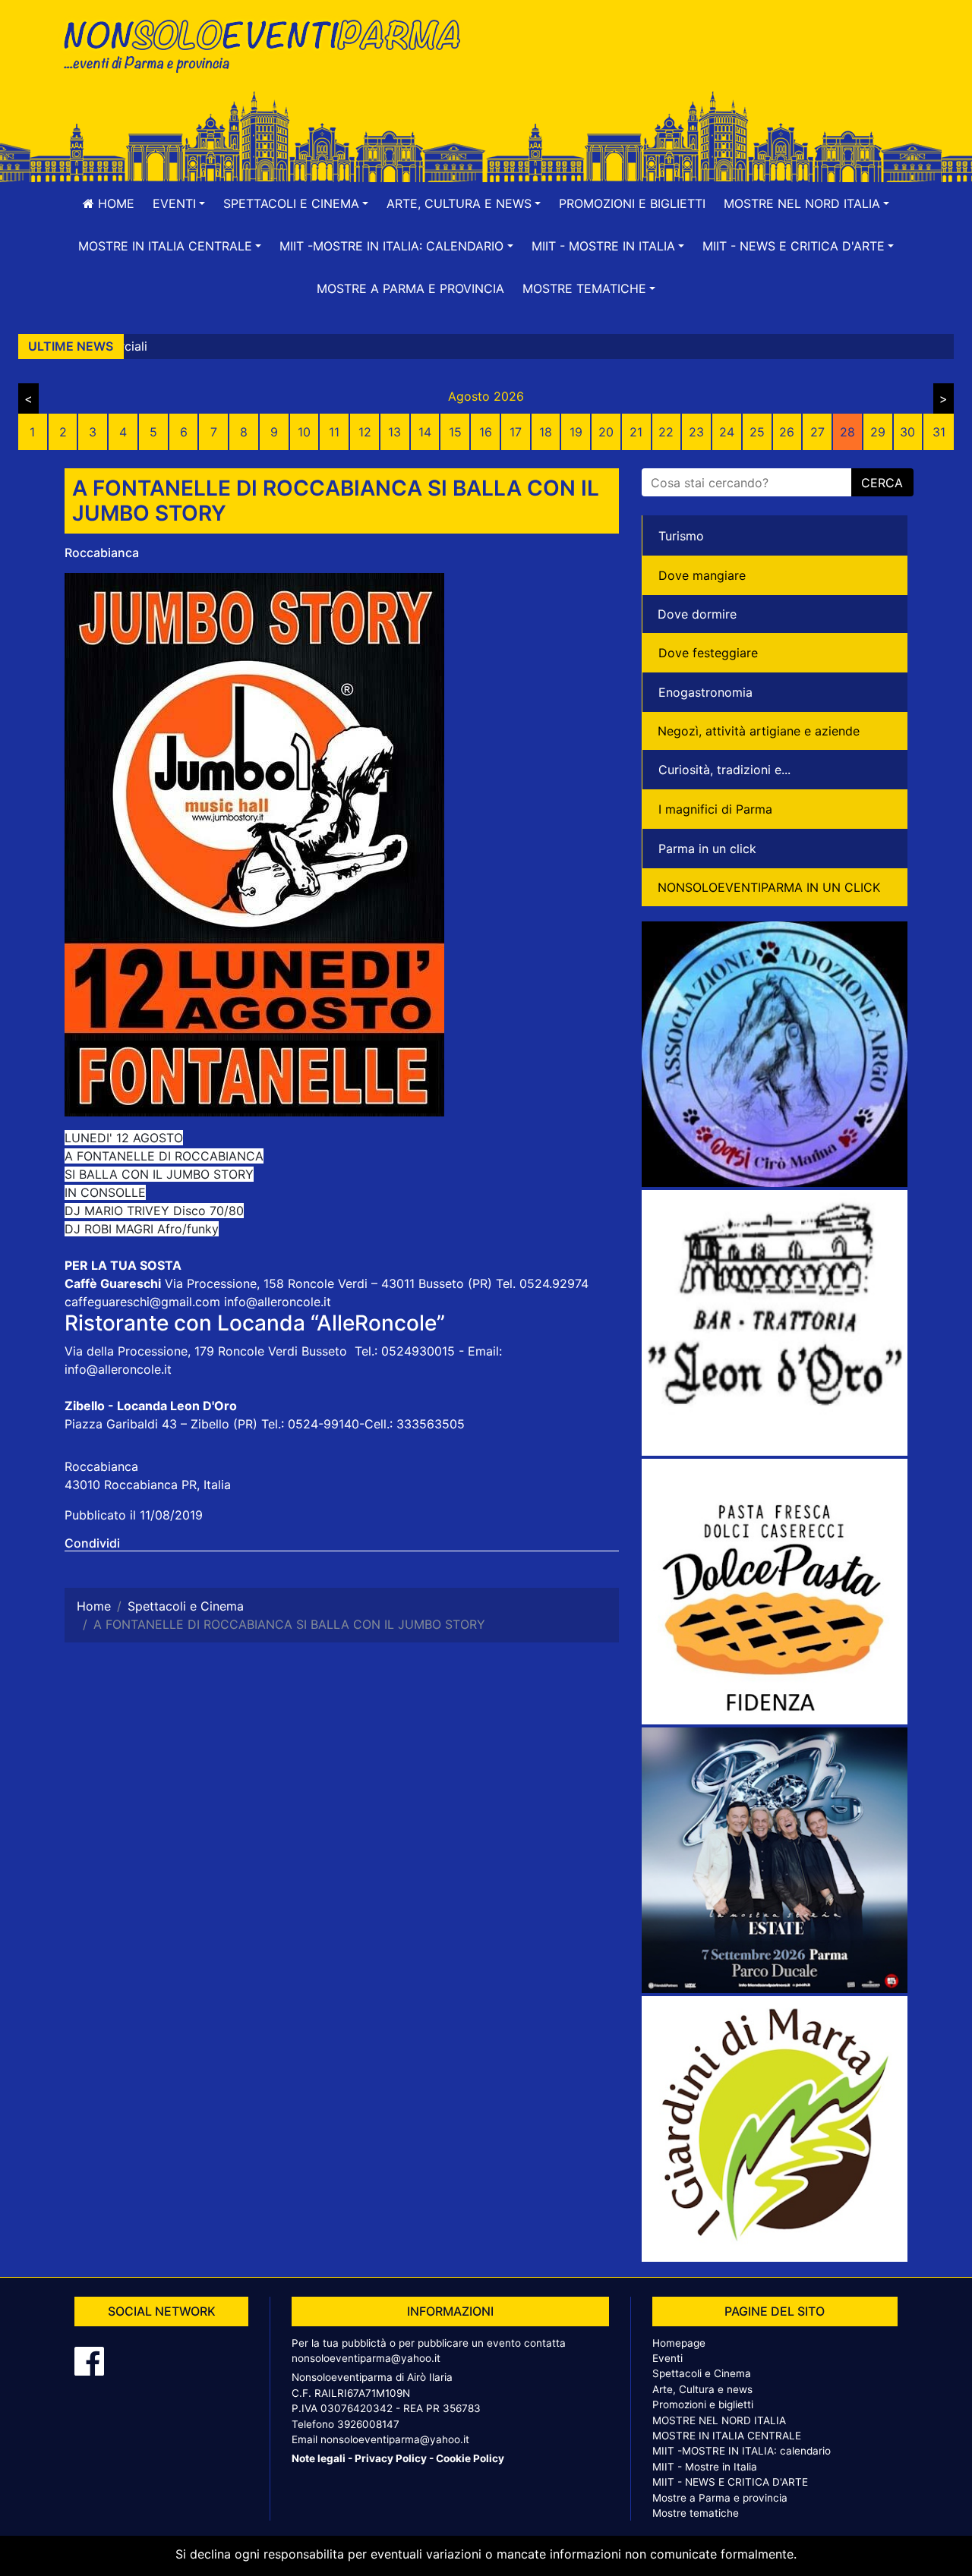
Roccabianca (102, 553)
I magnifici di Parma (715, 809)
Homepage (679, 2343)
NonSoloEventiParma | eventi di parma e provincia (270, 44)
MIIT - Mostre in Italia (705, 2467)
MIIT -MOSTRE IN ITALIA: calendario (742, 2451)
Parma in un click (707, 849)
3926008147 (368, 2424)
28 (847, 432)
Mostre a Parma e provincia (410, 288)
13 (394, 432)
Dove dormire (697, 614)
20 (606, 432)
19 (576, 432)
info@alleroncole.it (278, 1302)
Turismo (681, 536)
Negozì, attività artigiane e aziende (759, 731)
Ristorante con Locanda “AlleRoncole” (255, 1323)
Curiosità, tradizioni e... (724, 770)
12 (365, 432)
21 (636, 432)
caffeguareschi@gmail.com (142, 1302)
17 (516, 432)
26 (787, 432)
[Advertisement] (702, 61)
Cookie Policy (470, 2458)
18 (546, 432)
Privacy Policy (391, 2458)
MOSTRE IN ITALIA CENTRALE (727, 2436)
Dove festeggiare (708, 653)
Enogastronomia (705, 692)
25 (757, 432)
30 (907, 432)
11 (334, 432)
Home (114, 203)
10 (304, 432)
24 (727, 432)
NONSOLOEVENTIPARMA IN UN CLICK (769, 887)
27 (817, 432)
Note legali (319, 2458)
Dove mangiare (702, 575)
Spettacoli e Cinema (702, 2373)
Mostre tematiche (696, 2513)
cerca (882, 483)
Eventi (667, 2358)
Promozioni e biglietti (632, 203)
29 (878, 432)
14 (425, 432)
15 (455, 432)
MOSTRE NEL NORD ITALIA (719, 2420)
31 (939, 432)
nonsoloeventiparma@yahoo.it (366, 2358)
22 (666, 432)
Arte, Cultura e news (702, 2389)
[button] (179, 203)
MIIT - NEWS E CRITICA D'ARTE (730, 2482)
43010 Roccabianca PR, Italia (148, 1485)
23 (696, 432)
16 (486, 432)
